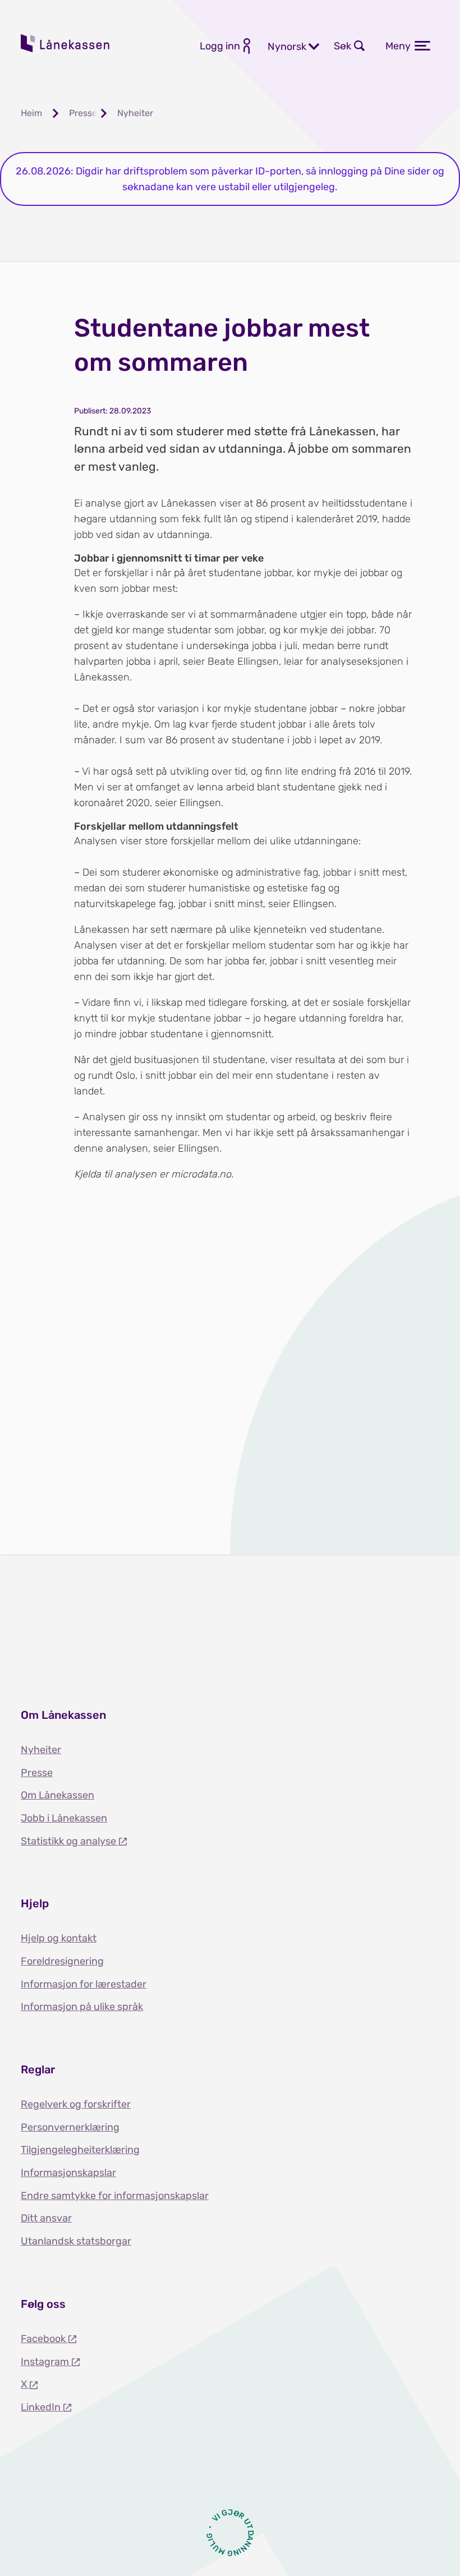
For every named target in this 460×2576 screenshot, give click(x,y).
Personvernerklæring (70, 2127)
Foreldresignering (62, 1961)
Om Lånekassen (58, 1795)
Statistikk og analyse (70, 1841)
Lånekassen (66, 43)
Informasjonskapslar (68, 2173)
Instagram (46, 2362)
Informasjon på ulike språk (82, 2007)
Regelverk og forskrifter (76, 2104)
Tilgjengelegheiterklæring (80, 2150)
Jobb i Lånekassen (64, 1818)
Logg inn (220, 46)
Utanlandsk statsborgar (76, 2241)
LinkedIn (42, 2407)
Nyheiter (41, 1750)
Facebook (44, 2339)
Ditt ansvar (46, 2218)
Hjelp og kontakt (59, 1938)
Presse (37, 1773)
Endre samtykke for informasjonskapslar (115, 2196)
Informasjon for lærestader (84, 1984)
